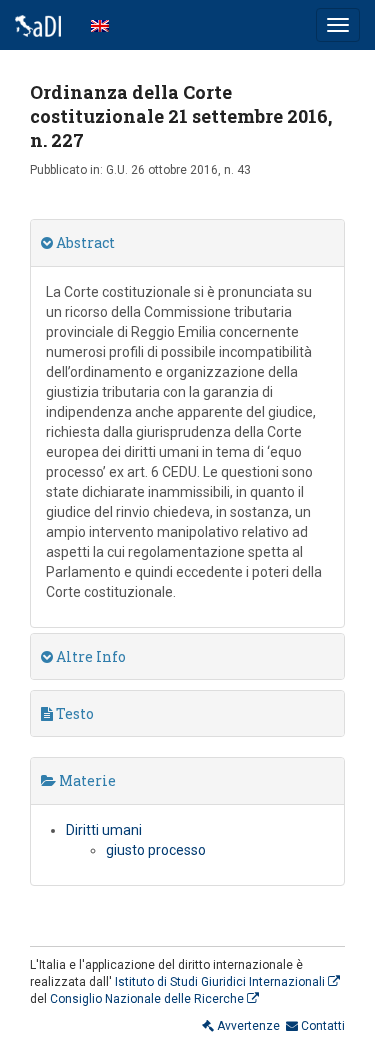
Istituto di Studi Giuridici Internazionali (221, 982)
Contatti (321, 1026)
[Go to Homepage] (38, 25)
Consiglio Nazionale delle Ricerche (148, 999)
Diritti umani (104, 830)
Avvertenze (247, 1026)
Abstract (84, 242)
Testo (73, 713)
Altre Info (89, 656)
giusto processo (156, 850)
